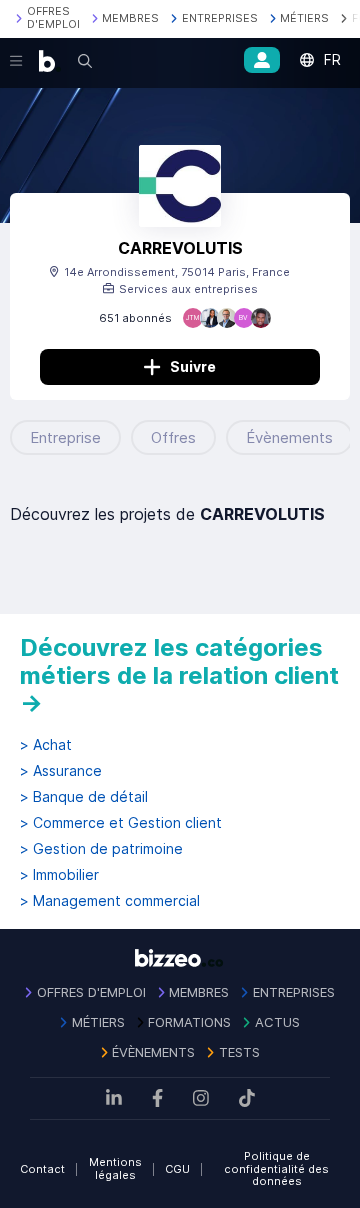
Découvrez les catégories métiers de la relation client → (179, 675)
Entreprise (65, 437)
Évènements (289, 437)
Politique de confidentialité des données (276, 1168)
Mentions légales (115, 1168)
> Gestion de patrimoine (101, 849)
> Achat (46, 745)
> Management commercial (110, 901)
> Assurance (61, 771)
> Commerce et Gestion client (121, 823)
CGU (177, 1169)
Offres (173, 437)
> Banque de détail (84, 797)
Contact (42, 1169)
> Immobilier (59, 875)
